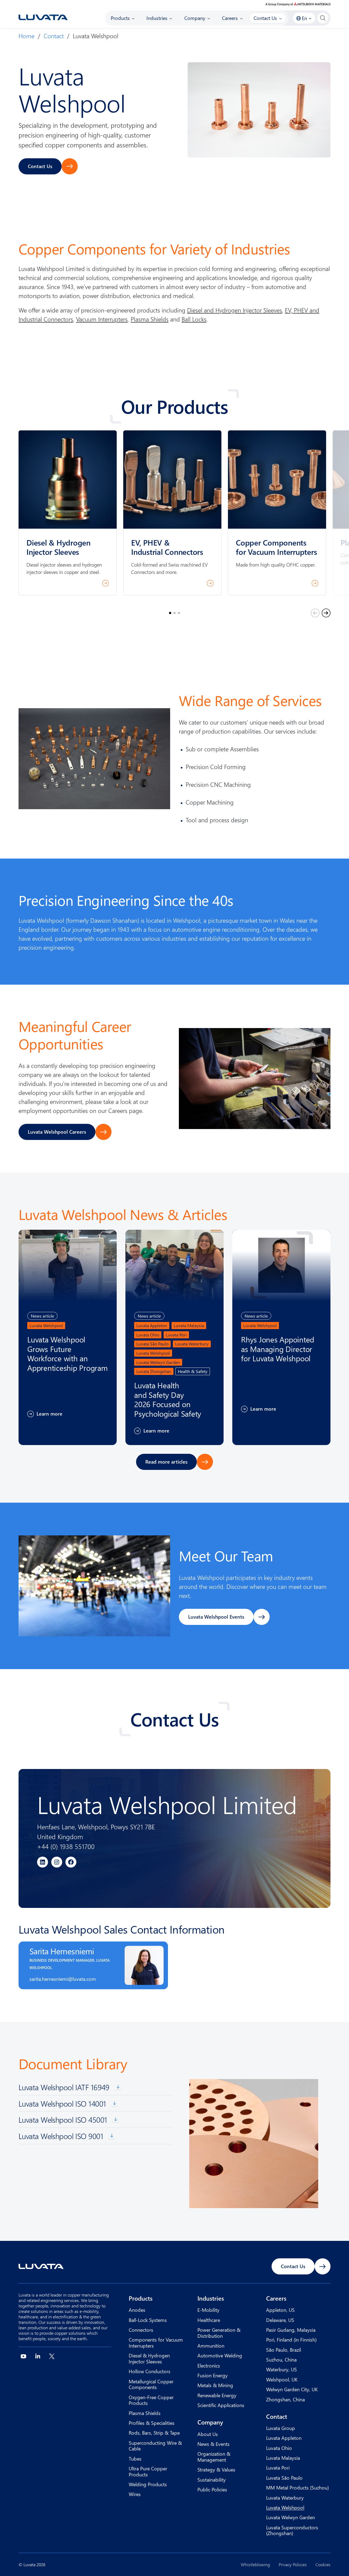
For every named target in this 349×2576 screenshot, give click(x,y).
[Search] (323, 18)
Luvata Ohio (279, 2448)
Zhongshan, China (285, 2399)
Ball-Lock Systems (148, 2320)
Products (141, 2298)
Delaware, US (280, 2320)
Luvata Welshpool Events (216, 1617)
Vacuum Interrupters (102, 319)
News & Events (213, 2444)
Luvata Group (281, 2428)
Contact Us (40, 166)
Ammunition (211, 2346)
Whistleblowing (255, 2565)
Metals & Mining (215, 2385)
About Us (208, 2434)
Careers (276, 2298)
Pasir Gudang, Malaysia (291, 2330)
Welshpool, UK (282, 2379)
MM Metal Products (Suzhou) (297, 2487)
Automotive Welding (220, 2355)
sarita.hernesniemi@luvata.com (63, 1979)
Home (26, 36)
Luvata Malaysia (283, 2458)
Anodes (137, 2310)
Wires (135, 2494)
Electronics (209, 2365)
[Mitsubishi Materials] (298, 4)
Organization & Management (214, 2457)
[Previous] (315, 613)
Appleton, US (280, 2310)
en (304, 18)
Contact (54, 36)
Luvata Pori (278, 2468)
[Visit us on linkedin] (38, 2356)
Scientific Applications (221, 2405)
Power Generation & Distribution (219, 2333)
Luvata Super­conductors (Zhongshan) (292, 2530)
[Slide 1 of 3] (170, 613)
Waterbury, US (282, 2369)
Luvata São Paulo (284, 2478)
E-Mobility (208, 2310)
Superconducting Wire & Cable (155, 2446)
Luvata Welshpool (285, 2507)
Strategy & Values (216, 2469)
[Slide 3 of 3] (179, 613)
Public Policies (212, 2489)
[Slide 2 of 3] (174, 613)
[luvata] (43, 17)
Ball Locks (194, 319)
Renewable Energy (217, 2395)
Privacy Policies (293, 2565)
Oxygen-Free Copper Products (151, 2400)
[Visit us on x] (52, 2356)
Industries (211, 2298)
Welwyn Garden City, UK (292, 2389)
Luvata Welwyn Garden (291, 2517)
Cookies (323, 2565)
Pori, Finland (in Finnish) (291, 2340)
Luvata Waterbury (285, 2498)
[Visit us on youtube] (23, 2356)
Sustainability (212, 2480)
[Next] (326, 613)
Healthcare (209, 2320)
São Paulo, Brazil (284, 2350)
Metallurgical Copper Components (151, 2384)
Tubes (135, 2459)
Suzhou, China (281, 2359)
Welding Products (148, 2484)
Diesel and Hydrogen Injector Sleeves (234, 310)
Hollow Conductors (150, 2371)
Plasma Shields (150, 319)
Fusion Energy (213, 2375)
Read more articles (166, 1462)
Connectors (141, 2330)
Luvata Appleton (284, 2438)
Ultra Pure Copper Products (148, 2471)
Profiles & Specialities (152, 2423)
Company (210, 2422)
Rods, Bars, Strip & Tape (154, 2433)
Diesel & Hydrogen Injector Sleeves (149, 2358)
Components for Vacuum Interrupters (156, 2343)
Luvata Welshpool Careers (57, 1132)
